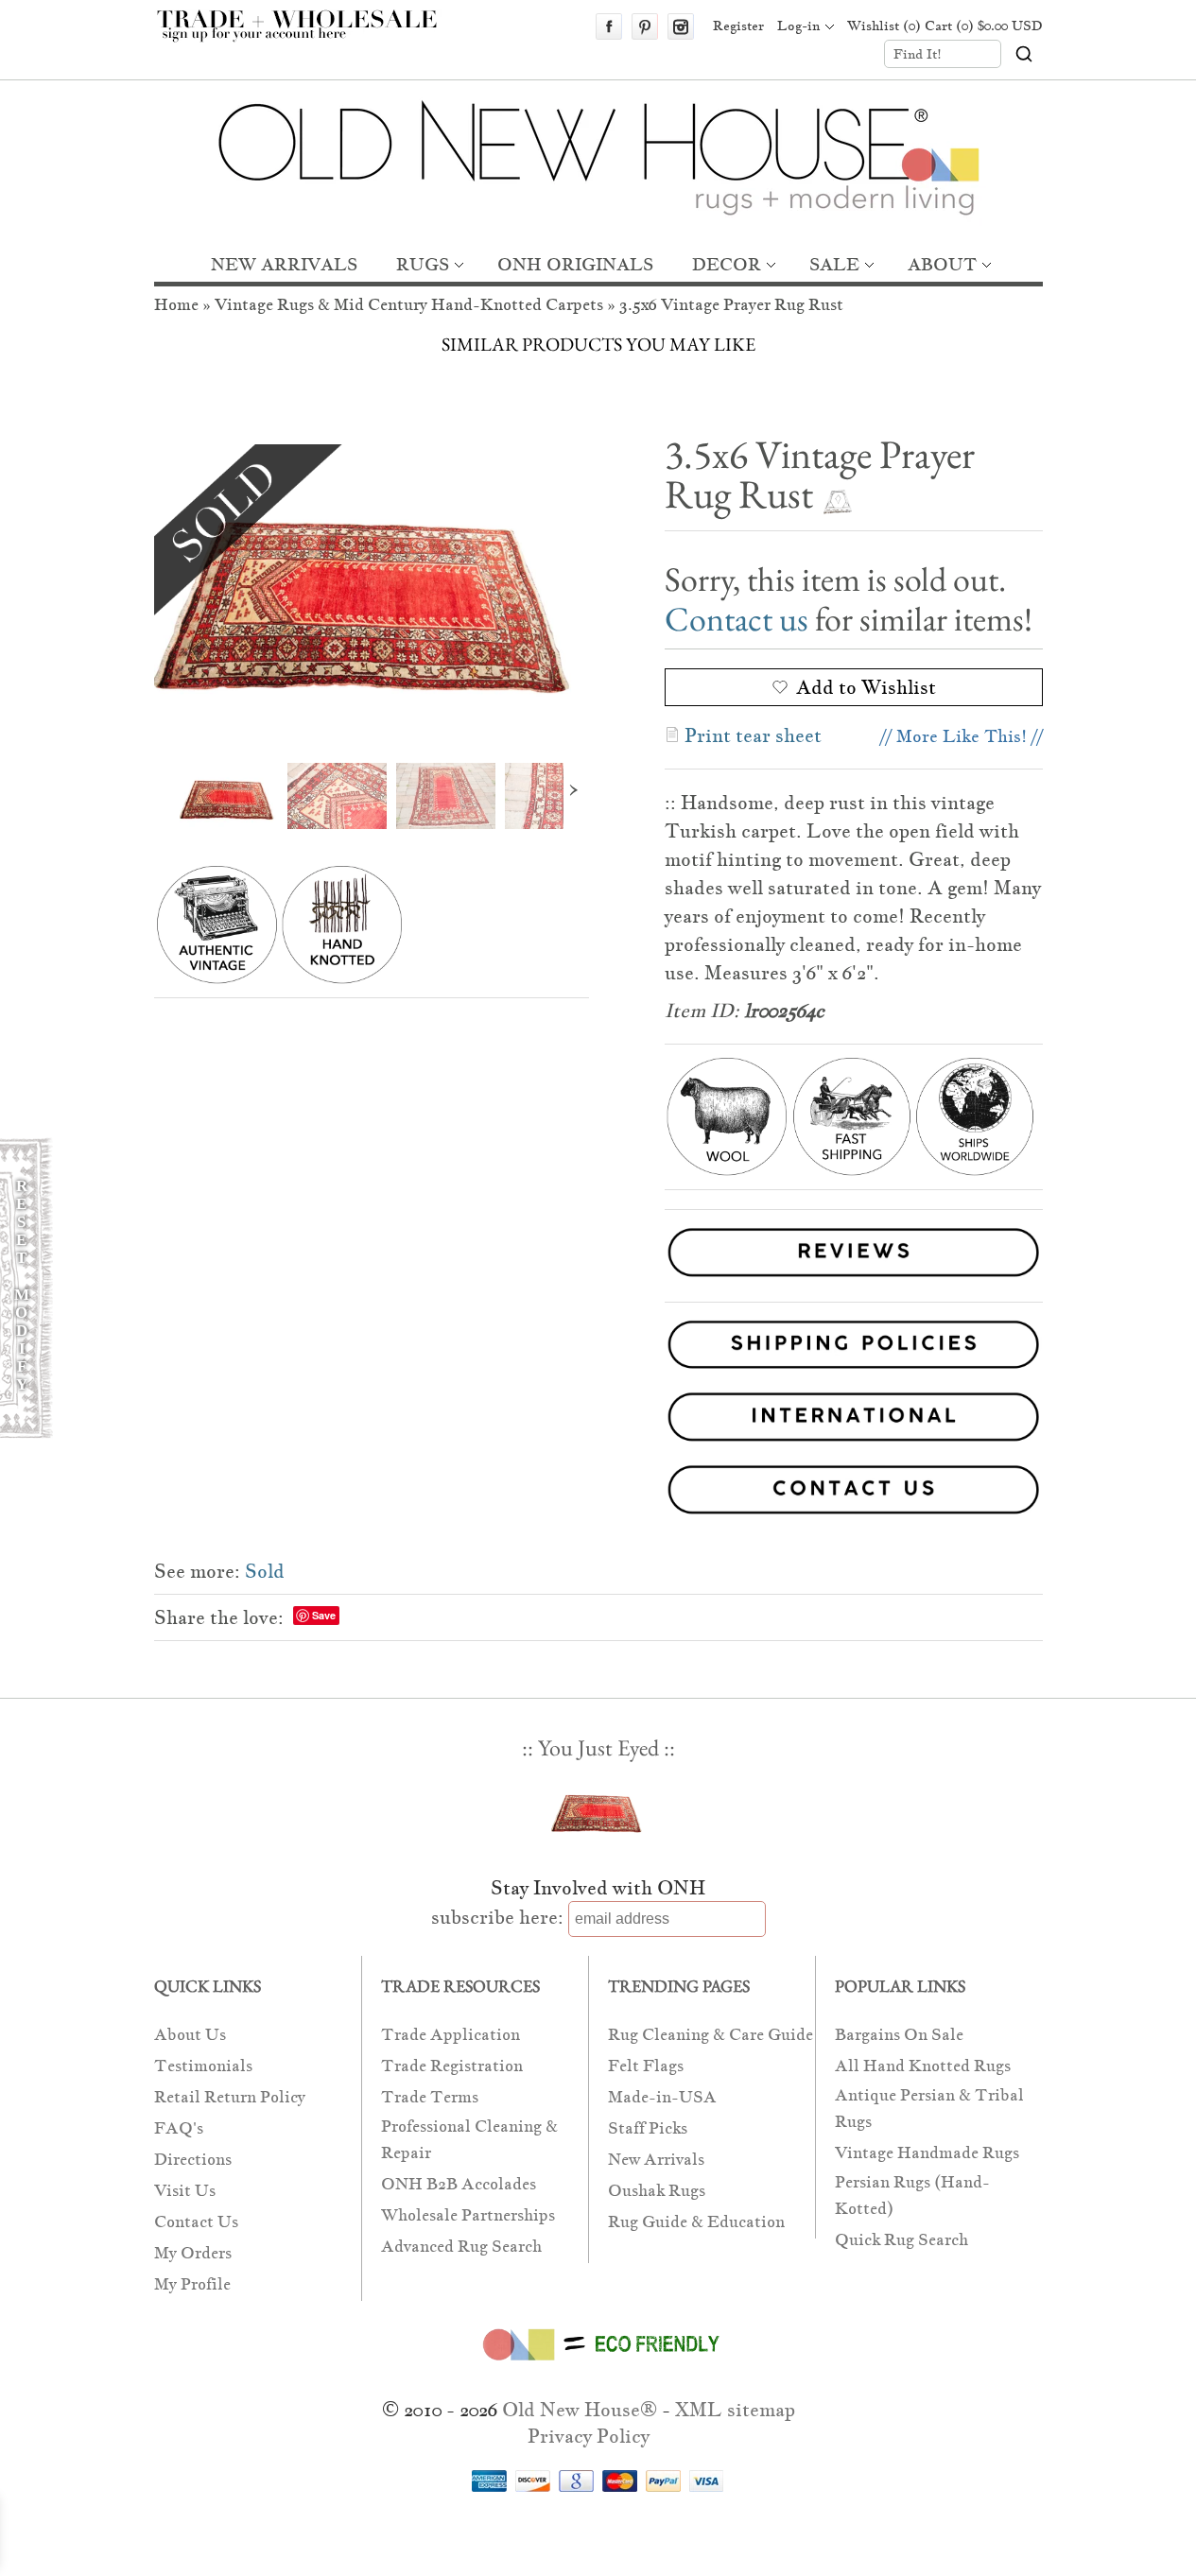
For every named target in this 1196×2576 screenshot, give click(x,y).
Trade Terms (430, 2097)
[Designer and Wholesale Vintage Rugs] (308, 36)
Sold (265, 1571)
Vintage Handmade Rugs (927, 2153)
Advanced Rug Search (461, 2247)
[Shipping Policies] (598, 1349)
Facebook (609, 26)
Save (324, 1615)
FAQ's (179, 2128)
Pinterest (645, 26)
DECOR (727, 264)
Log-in (798, 26)
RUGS (423, 264)
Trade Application (451, 2035)
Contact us (737, 619)
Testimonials (203, 2066)
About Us (190, 2035)
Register (738, 26)
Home (176, 305)
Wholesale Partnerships (468, 2215)
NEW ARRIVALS (284, 264)
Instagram (681, 26)
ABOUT (942, 264)
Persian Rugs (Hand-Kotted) (912, 2196)
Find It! (918, 54)
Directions (193, 2160)
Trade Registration (452, 2066)
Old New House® (580, 2410)
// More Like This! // (962, 736)
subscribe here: (497, 1917)
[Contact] (598, 1493)
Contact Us (196, 2222)
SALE (834, 264)
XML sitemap (735, 2410)
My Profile (192, 2284)
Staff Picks (648, 2128)
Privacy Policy (589, 2436)
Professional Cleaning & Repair (469, 2140)
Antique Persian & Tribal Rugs (929, 2109)
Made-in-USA (662, 2097)
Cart (984, 26)
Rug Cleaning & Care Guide (711, 2035)
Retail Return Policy (230, 2097)
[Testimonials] (854, 1279)
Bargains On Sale (899, 2035)
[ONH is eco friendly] (598, 2364)
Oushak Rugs (657, 2191)
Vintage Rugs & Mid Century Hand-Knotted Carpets (409, 305)
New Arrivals (656, 2160)
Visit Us (185, 2191)
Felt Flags (646, 2066)
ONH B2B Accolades (459, 2184)
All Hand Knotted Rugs (923, 2066)
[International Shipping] (598, 1420)
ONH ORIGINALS (575, 264)
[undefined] (372, 589)
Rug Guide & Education (696, 2222)
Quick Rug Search (901, 2240)
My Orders (193, 2253)
